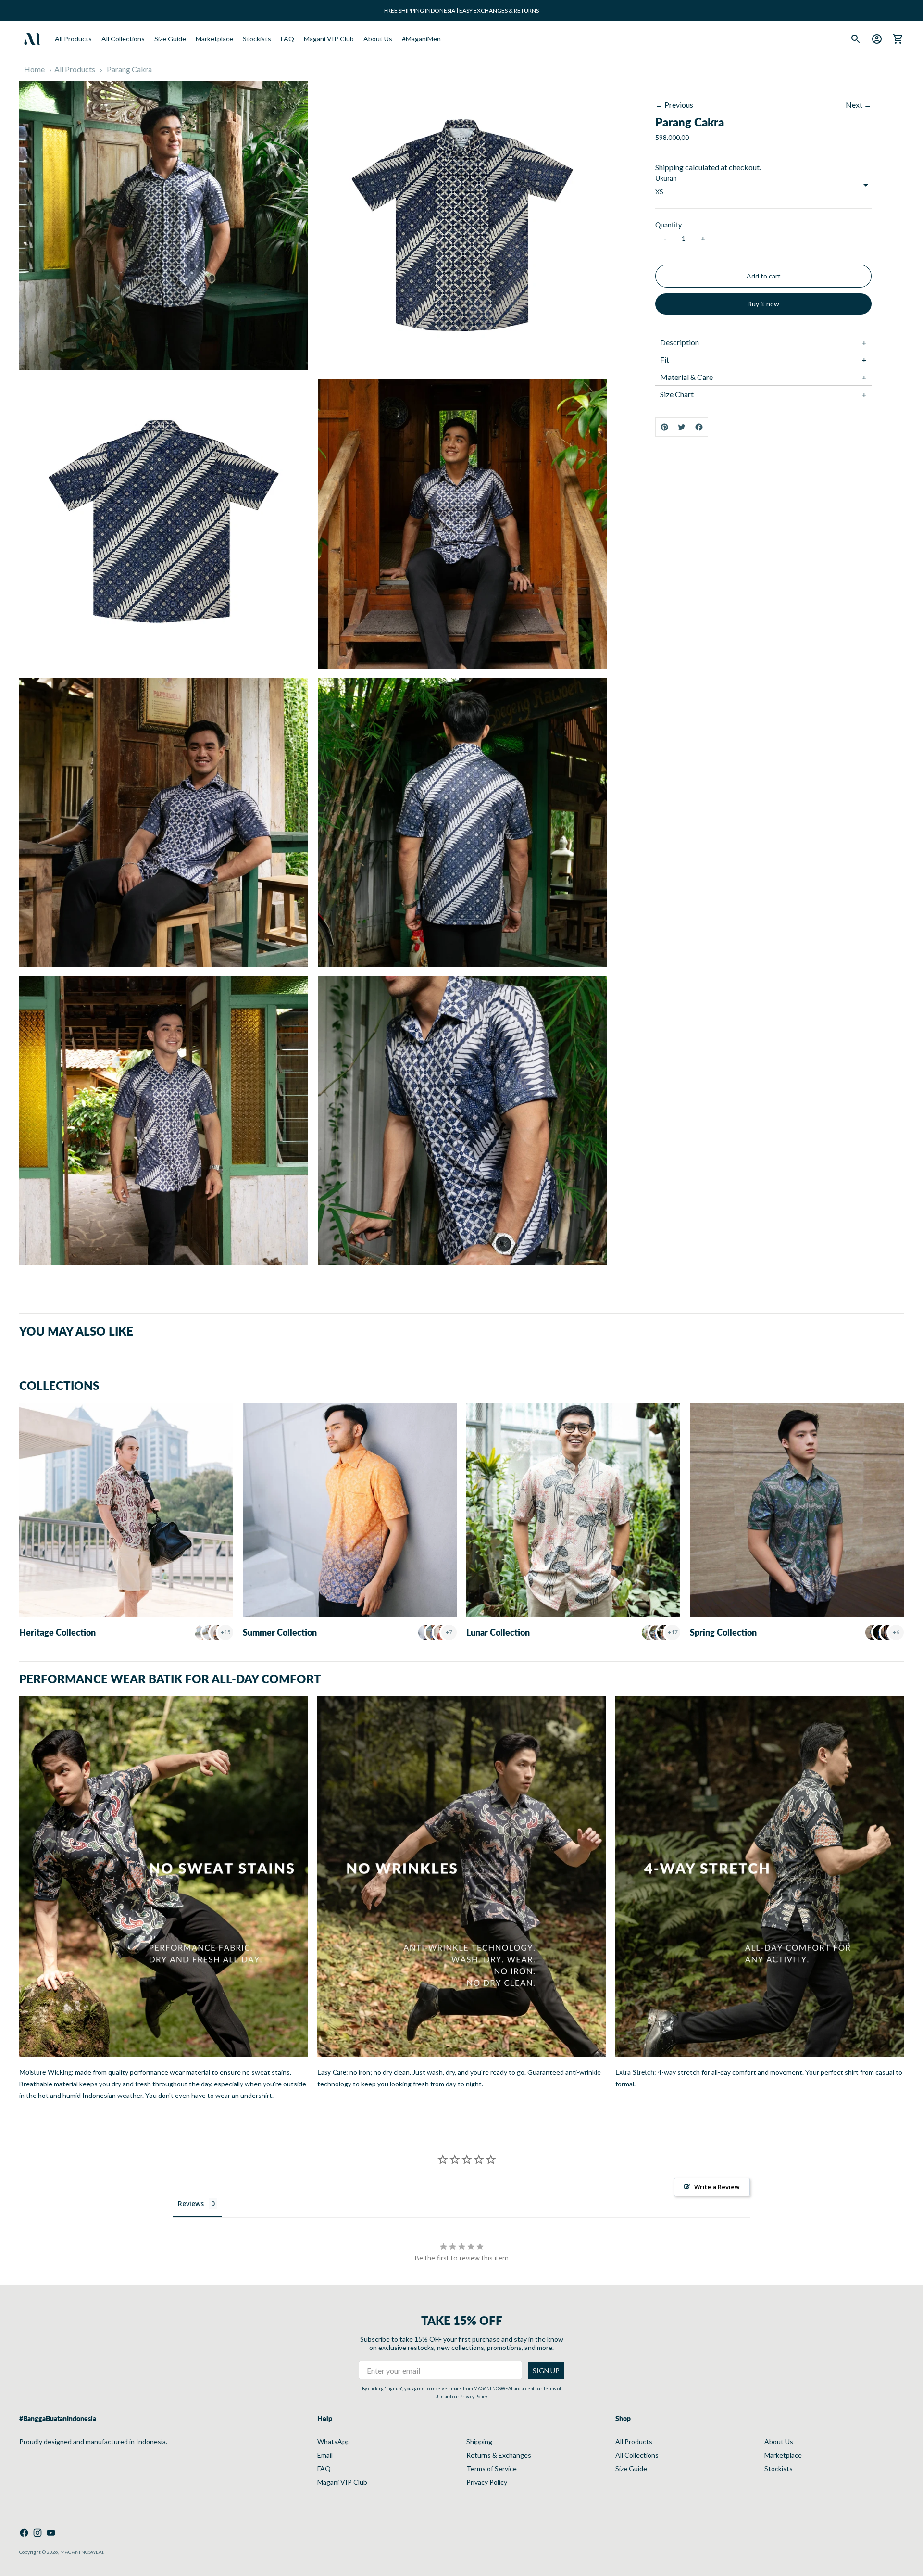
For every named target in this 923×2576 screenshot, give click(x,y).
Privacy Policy (474, 2396)
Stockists (257, 39)
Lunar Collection (498, 1632)
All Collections (123, 39)
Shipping (669, 167)
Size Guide (170, 39)
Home (34, 69)
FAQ (287, 39)
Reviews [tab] (191, 2203)
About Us (378, 39)
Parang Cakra (129, 69)
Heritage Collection (57, 1632)
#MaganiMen (421, 39)
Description (680, 342)
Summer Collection (280, 1632)
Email (325, 2455)
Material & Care (686, 377)
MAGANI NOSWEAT (82, 2552)
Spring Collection (723, 1632)
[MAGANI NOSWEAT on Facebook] (24, 2533)
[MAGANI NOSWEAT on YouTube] (51, 2533)
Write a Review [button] (717, 2187)
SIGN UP (546, 2370)
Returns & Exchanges (499, 2455)
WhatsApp (334, 2442)
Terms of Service (492, 2469)
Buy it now (763, 304)
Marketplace (214, 39)
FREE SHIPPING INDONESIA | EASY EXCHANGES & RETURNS (461, 10)
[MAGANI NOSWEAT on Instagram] (37, 2533)
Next (854, 105)
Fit (665, 360)
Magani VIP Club (329, 39)
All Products (73, 39)
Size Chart (677, 394)
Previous (679, 105)
